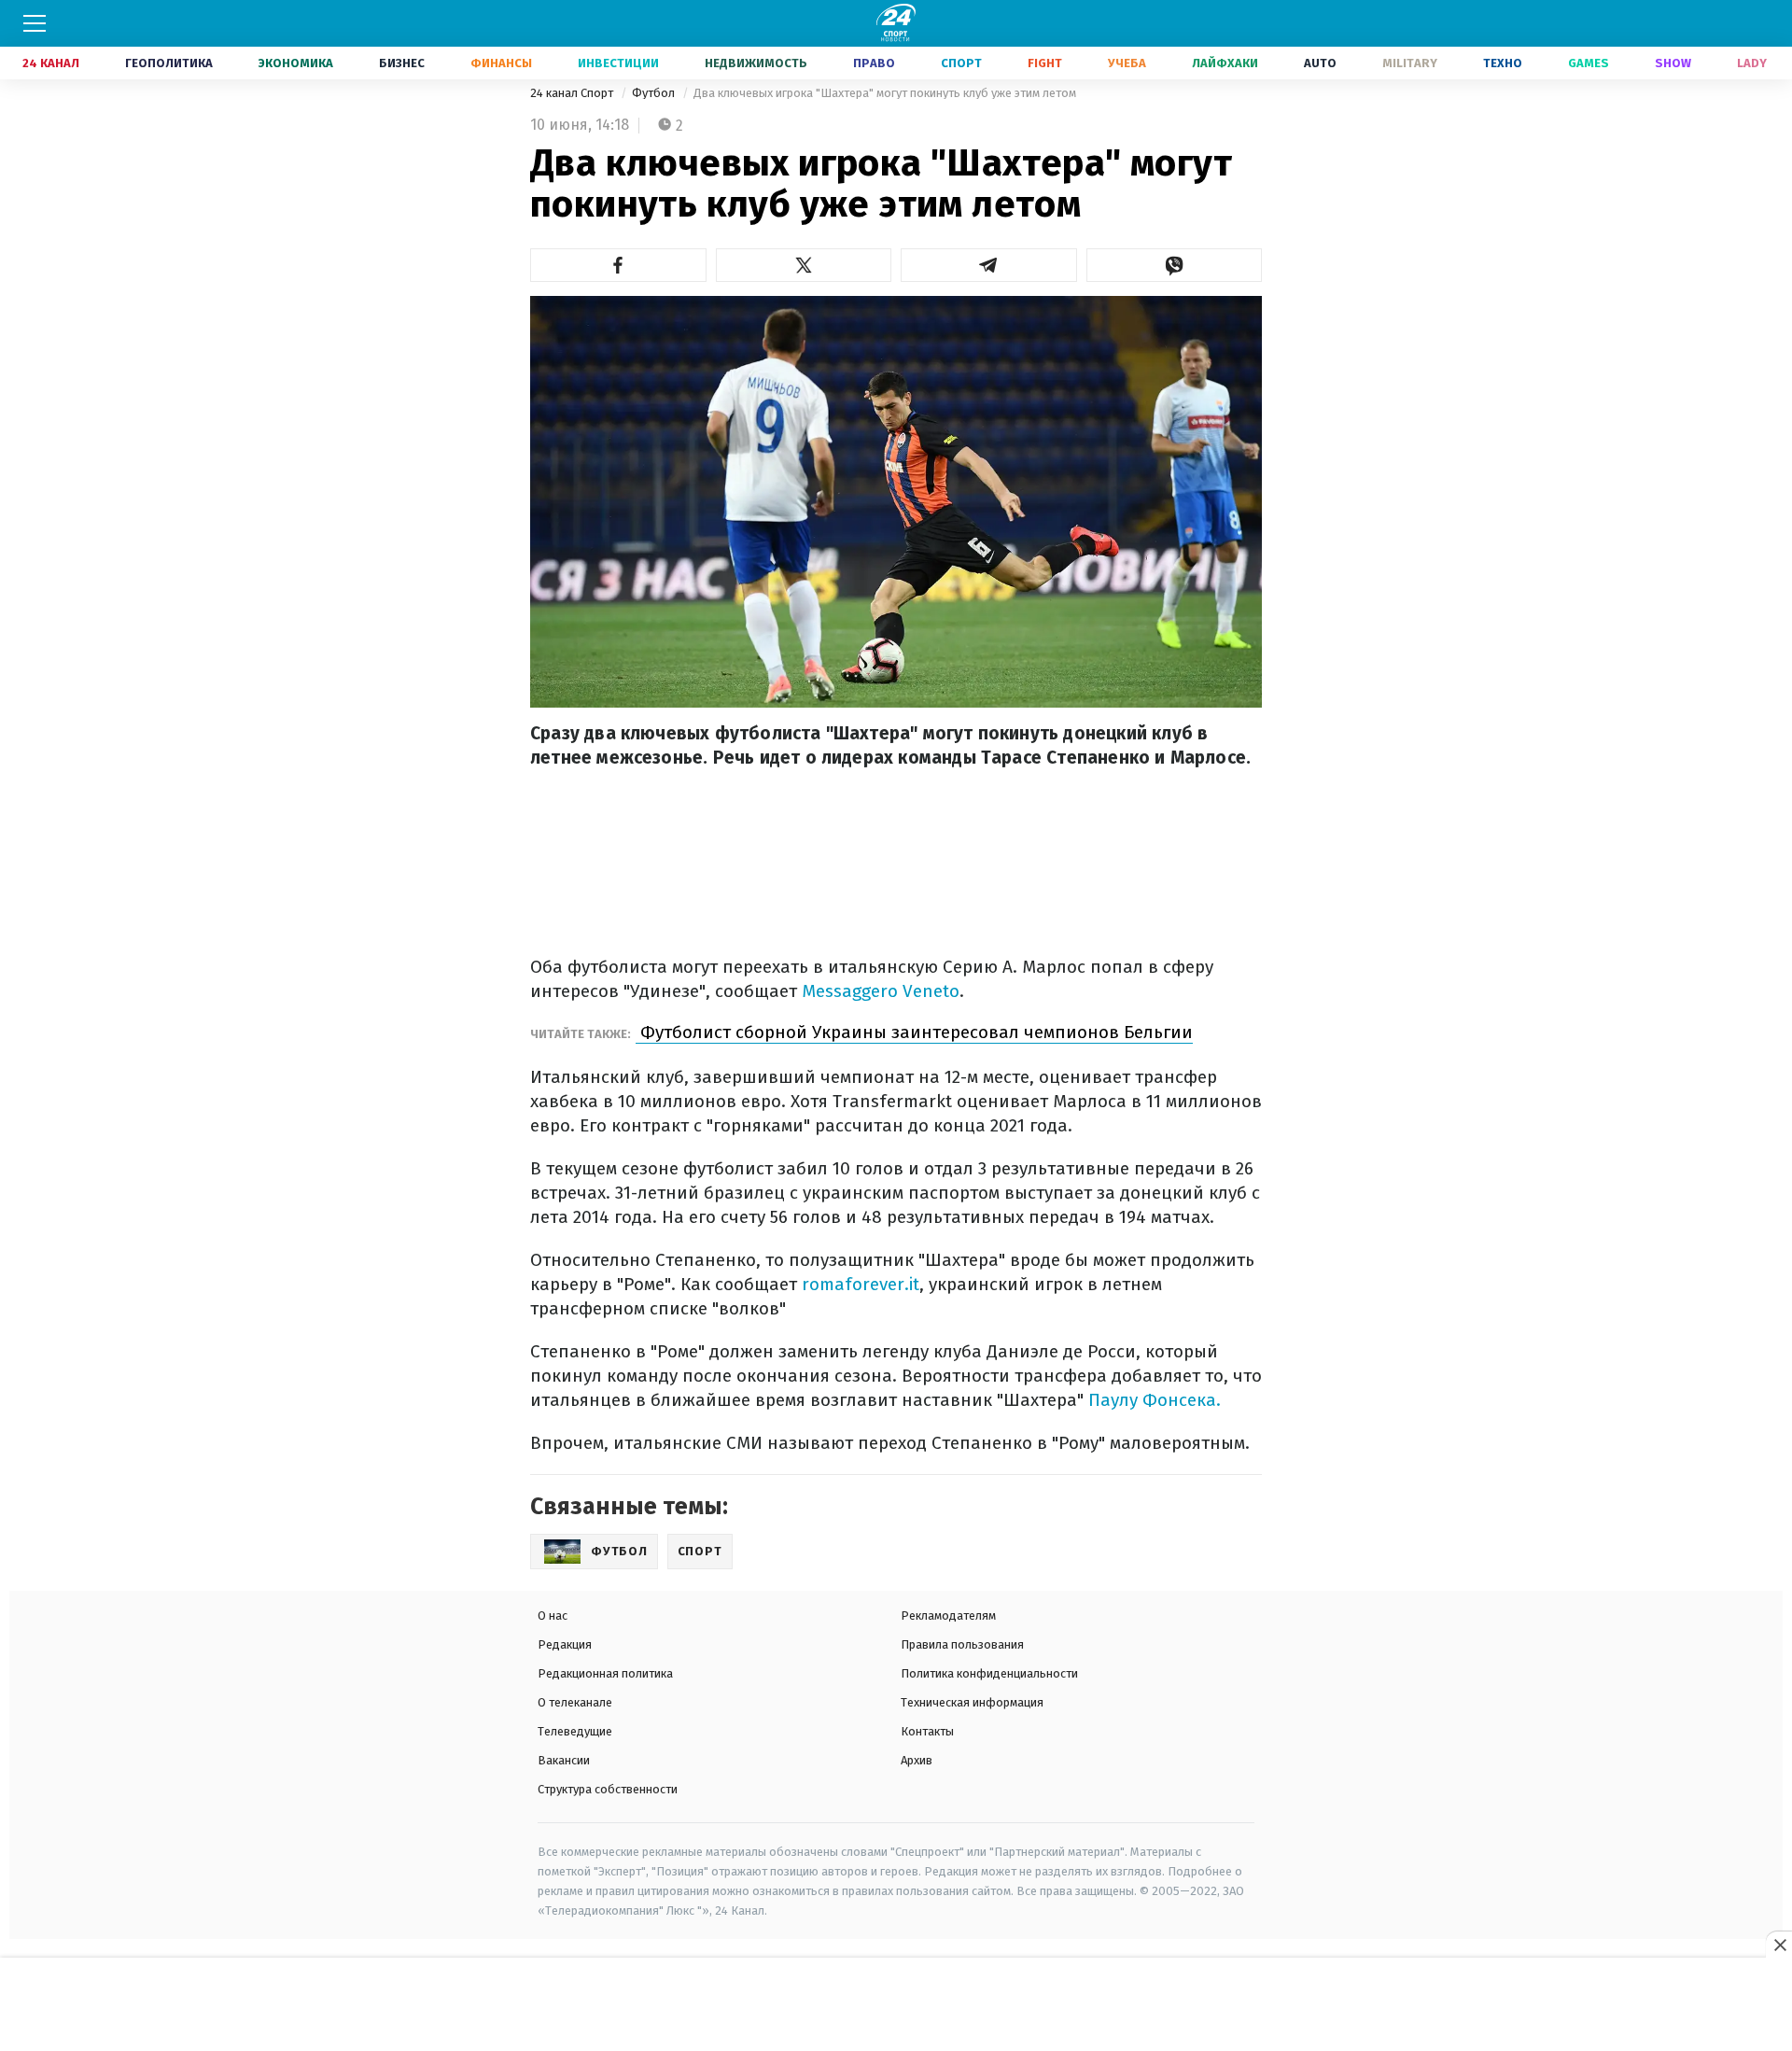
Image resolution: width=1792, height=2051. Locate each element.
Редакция (565, 1644)
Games (1589, 63)
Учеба (1127, 63)
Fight (1045, 63)
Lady (1752, 63)
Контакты (927, 1731)
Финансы (501, 63)
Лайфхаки (1225, 63)
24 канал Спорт (573, 93)
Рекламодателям (948, 1616)
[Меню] (35, 23)
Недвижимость (756, 63)
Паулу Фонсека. (1155, 1400)
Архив (917, 1760)
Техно (1503, 63)
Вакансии (564, 1760)
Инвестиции (618, 63)
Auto (1320, 63)
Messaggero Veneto (881, 991)
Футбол (655, 93)
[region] (896, 2005)
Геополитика (169, 63)
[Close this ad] (1779, 1945)
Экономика (296, 63)
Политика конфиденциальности (989, 1673)
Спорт (961, 63)
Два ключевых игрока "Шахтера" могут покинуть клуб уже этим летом (885, 93)
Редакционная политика (605, 1673)
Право (874, 63)
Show (1673, 63)
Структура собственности (608, 1789)
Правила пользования (962, 1644)
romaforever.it (861, 1284)
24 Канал (51, 63)
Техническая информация (972, 1702)
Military (1410, 63)
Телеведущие (575, 1731)
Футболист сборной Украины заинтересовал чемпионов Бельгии (914, 1032)
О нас (553, 1616)
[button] (618, 265)
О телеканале (575, 1702)
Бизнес (402, 63)
